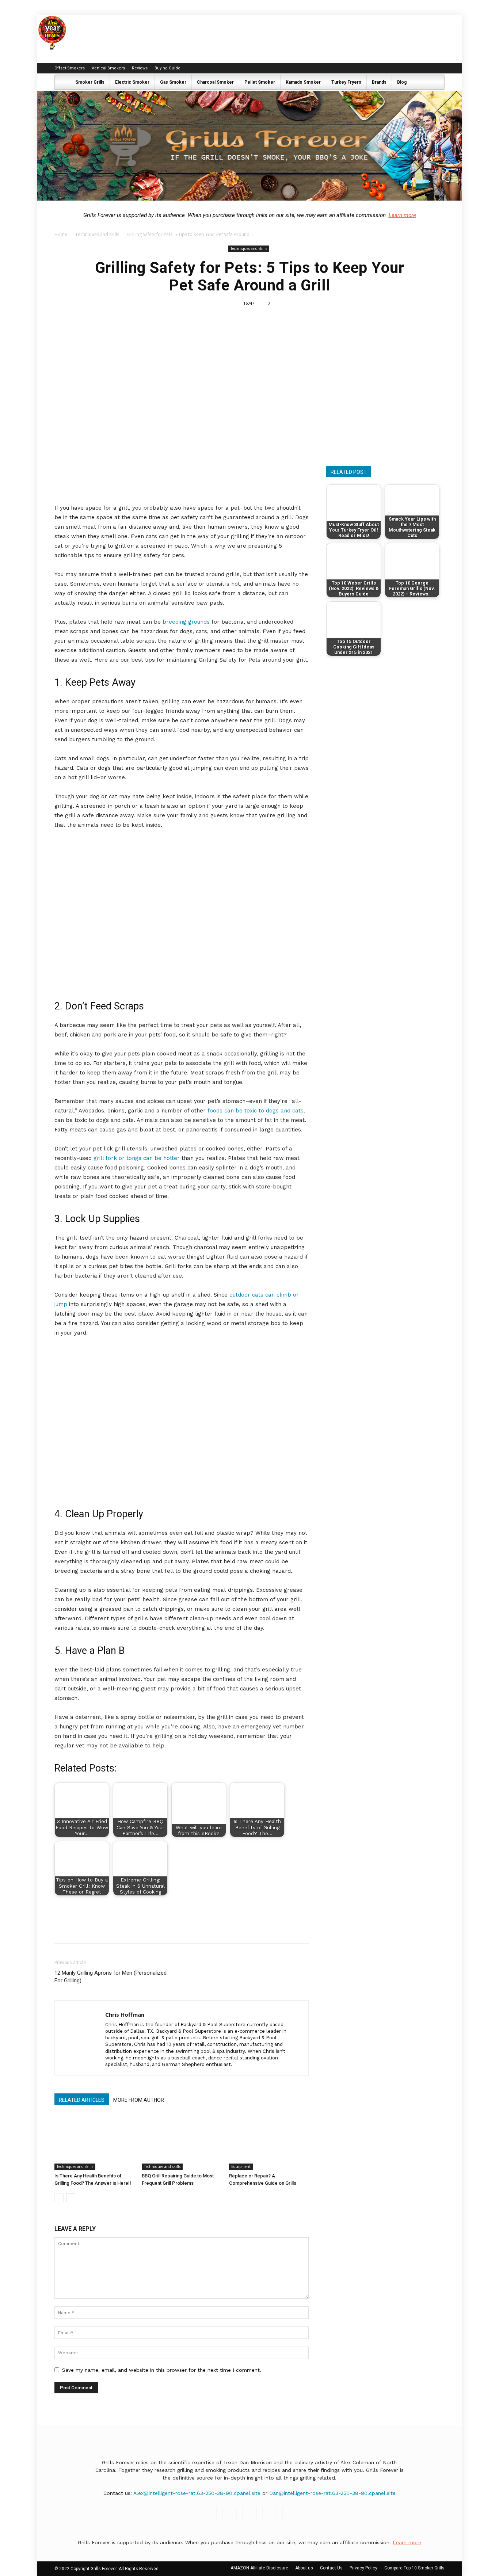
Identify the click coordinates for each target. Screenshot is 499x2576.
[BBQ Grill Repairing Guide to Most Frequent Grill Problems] (182, 2142)
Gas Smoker (173, 82)
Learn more (402, 215)
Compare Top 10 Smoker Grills (414, 2568)
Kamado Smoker (303, 82)
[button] (435, 83)
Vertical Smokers (108, 68)
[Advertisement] (388, 399)
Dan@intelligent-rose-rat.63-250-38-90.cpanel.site (332, 2493)
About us (304, 2568)
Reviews (140, 68)
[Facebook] (391, 68)
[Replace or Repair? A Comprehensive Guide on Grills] (269, 2142)
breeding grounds (186, 622)
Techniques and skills (97, 234)
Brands (379, 82)
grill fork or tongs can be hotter (137, 1158)
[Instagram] (403, 68)
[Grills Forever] (249, 146)
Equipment (241, 2166)
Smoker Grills (90, 82)
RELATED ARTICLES (82, 2100)
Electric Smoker (132, 82)
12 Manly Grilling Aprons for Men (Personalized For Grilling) (111, 1977)
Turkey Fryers (346, 82)
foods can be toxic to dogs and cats (256, 1111)
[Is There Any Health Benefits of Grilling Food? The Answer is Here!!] (94, 2142)
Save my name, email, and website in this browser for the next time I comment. (162, 2370)
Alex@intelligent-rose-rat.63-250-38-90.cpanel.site (197, 2493)
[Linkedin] (415, 68)
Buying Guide (167, 68)
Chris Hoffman (125, 2014)
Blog (402, 82)
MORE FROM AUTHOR (139, 2100)
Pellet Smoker (260, 82)
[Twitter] (439, 68)
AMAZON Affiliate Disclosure (259, 2568)
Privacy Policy (363, 2568)
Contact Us (331, 2568)
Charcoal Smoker (215, 82)
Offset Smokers (70, 68)
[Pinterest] (427, 68)
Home (61, 234)
